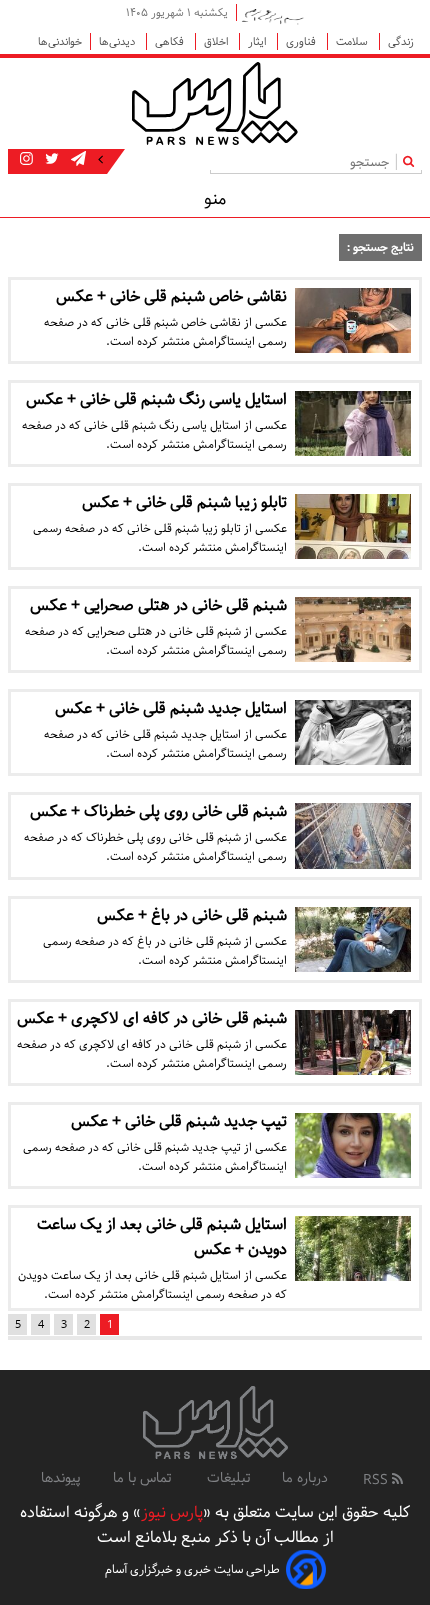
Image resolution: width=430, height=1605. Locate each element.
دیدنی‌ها (118, 41)
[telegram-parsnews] (76, 160)
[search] (412, 161)
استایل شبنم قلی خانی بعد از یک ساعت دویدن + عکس (162, 1237)
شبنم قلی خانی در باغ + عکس (192, 915)
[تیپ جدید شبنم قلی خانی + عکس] (353, 1145)
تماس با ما (144, 1478)
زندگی (401, 41)
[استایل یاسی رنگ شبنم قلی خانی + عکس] (353, 423)
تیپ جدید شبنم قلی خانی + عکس (179, 1121)
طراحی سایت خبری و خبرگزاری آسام (192, 1569)
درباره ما (305, 1478)
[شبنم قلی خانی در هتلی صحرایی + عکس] (353, 629)
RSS (377, 1480)
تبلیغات (228, 1478)
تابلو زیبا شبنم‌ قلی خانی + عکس (184, 502)
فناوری (302, 41)
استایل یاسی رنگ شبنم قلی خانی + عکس (156, 399)
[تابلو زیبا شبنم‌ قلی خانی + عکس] (353, 526)
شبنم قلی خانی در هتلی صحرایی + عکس (158, 605)
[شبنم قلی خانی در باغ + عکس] (353, 939)
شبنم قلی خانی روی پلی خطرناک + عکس (158, 811)
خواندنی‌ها (60, 41)
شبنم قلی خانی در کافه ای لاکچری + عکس (152, 1018)
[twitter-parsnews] (50, 160)
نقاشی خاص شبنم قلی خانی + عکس (171, 296)
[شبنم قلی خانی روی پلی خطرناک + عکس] (353, 835)
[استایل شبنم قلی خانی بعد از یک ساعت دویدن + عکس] (353, 1248)
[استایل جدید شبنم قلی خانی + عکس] (353, 732)
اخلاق (217, 41)
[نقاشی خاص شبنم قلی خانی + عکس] (353, 320)
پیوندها (61, 1478)
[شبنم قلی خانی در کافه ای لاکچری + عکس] (353, 1042)
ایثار (258, 41)
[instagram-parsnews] (26, 160)
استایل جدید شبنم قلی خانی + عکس (171, 708)
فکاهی (171, 41)
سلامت (353, 41)
